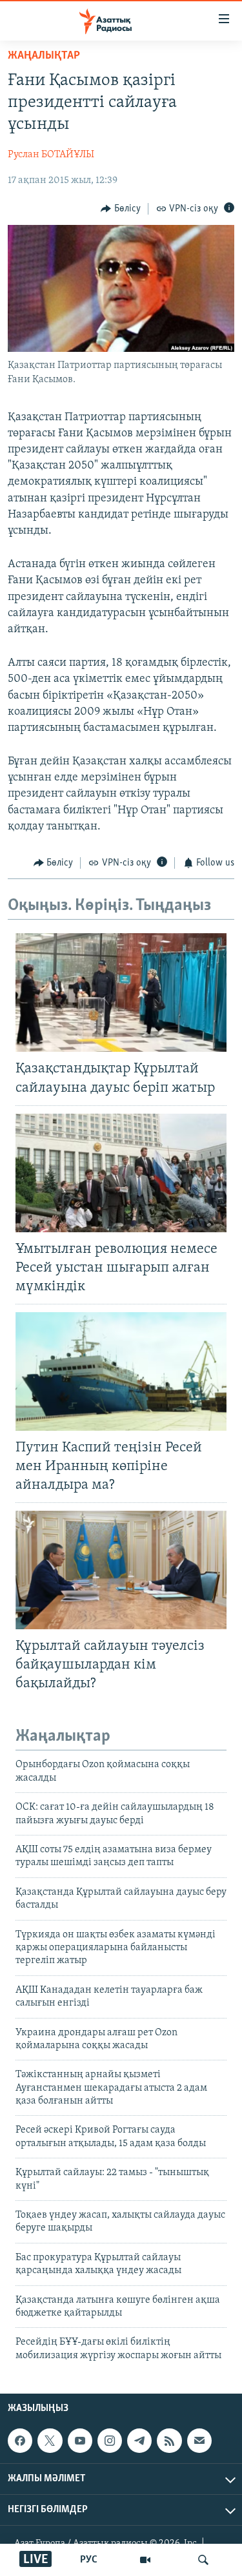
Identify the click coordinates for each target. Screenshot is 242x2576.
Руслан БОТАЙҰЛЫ (51, 155)
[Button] (121, 209)
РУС (89, 2560)
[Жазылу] (199, 2441)
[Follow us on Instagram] (110, 2441)
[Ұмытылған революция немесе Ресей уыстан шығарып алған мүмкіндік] (121, 1173)
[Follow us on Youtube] (80, 2441)
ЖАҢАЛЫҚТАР (44, 56)
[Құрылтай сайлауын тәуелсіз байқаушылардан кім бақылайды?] (121, 1570)
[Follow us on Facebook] (20, 2441)
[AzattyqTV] (145, 2560)
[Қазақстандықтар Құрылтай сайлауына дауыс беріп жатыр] (121, 993)
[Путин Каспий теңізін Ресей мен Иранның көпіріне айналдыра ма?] (121, 1371)
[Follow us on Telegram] (139, 2441)
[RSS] (169, 2441)
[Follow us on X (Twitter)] (50, 2441)
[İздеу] (203, 2560)
